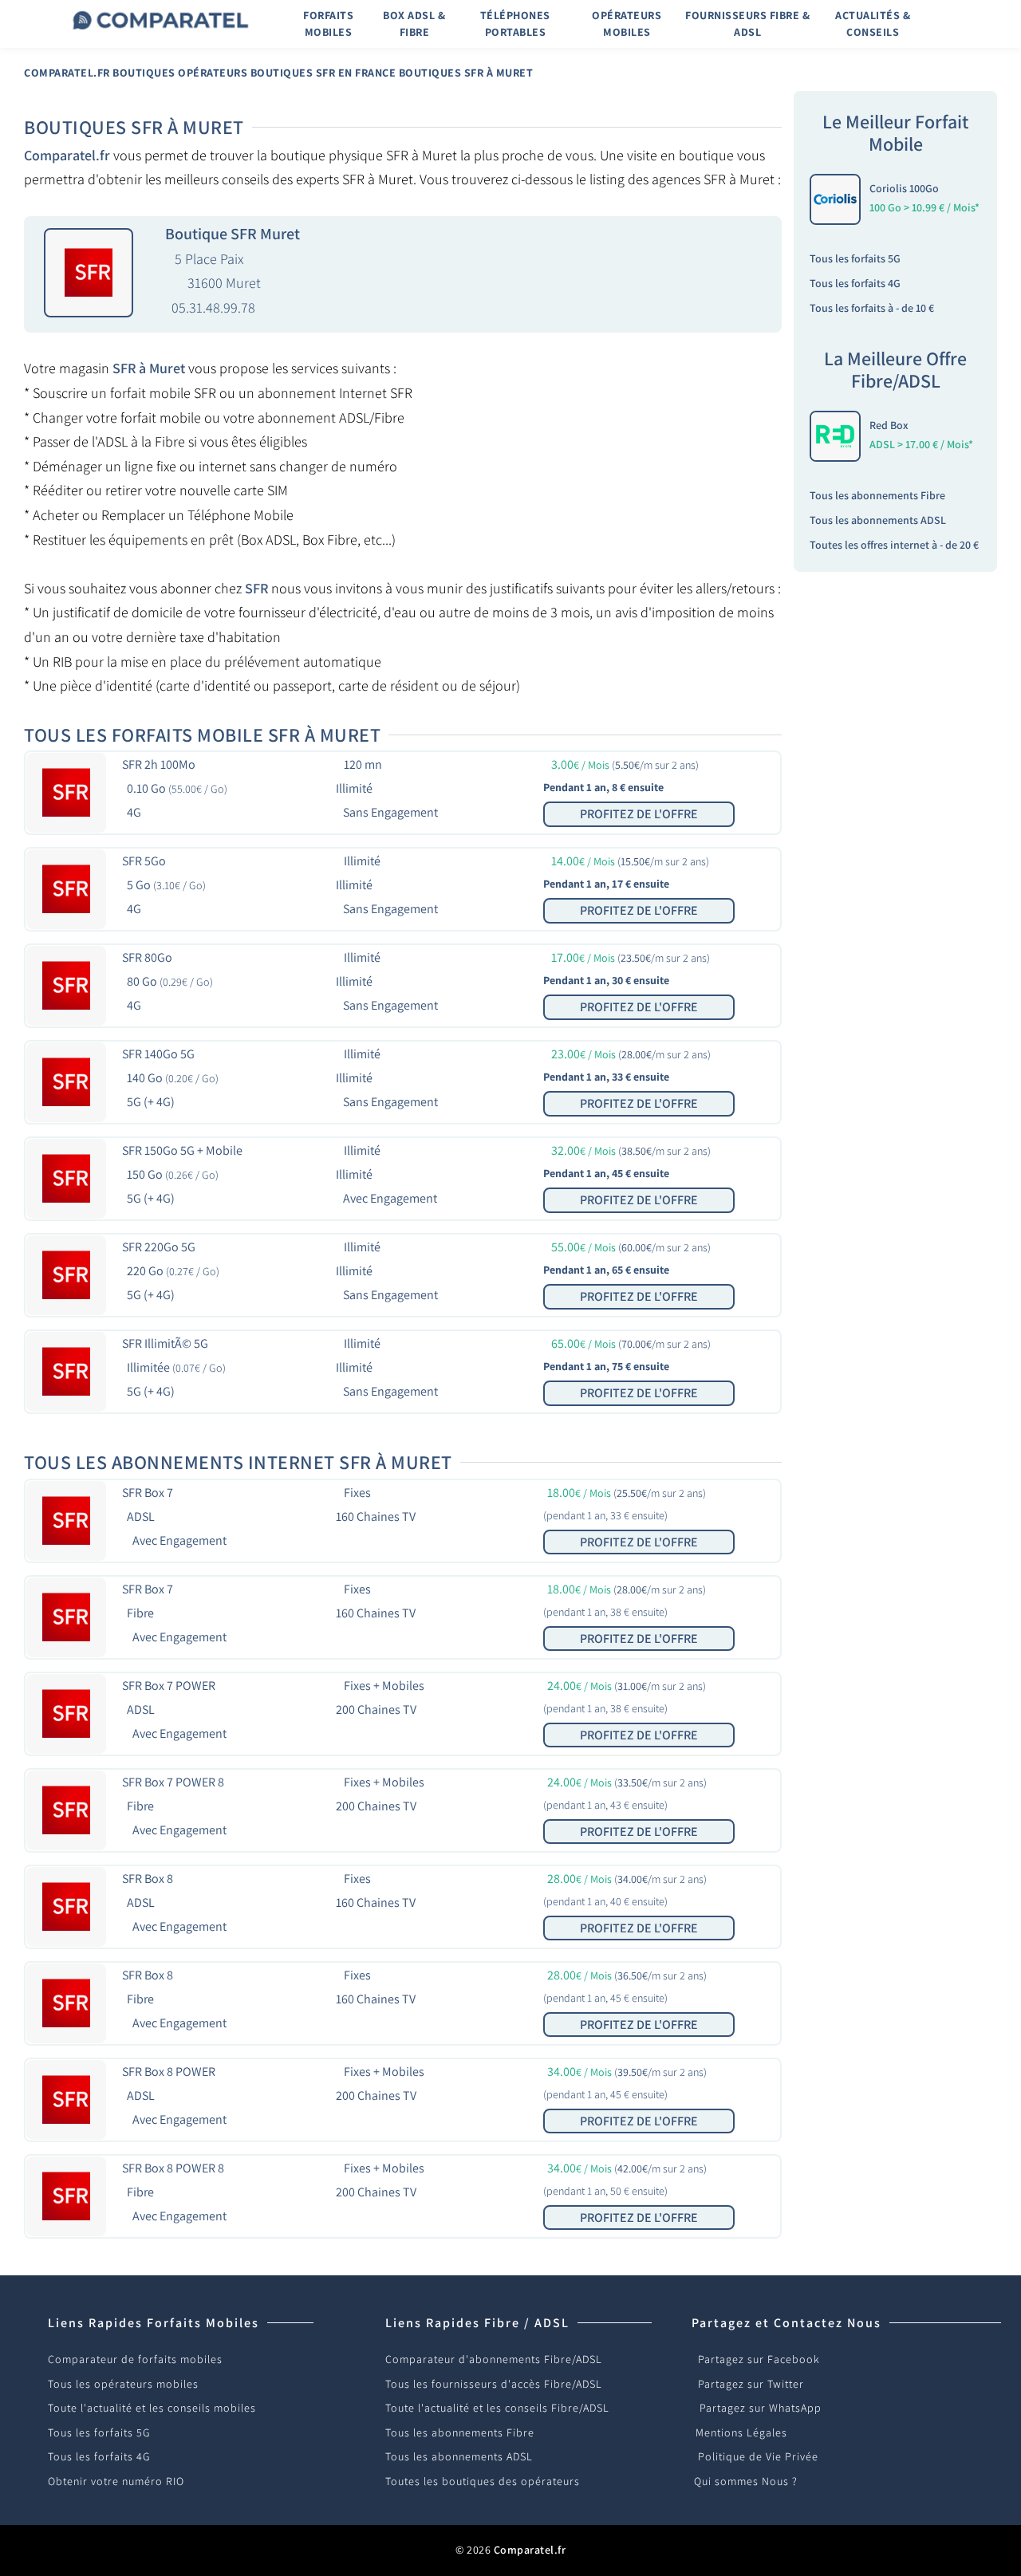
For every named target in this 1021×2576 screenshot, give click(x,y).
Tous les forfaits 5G (855, 258)
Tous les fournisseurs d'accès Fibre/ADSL (494, 2384)
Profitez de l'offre (639, 814)
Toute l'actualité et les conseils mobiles (152, 2408)
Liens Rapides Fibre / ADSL (477, 2323)
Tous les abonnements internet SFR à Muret (238, 1462)
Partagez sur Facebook (759, 2359)
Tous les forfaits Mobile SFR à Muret (202, 735)
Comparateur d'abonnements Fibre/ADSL (494, 2359)
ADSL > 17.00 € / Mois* (921, 444)
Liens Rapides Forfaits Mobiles (154, 2323)
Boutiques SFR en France (323, 73)
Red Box (889, 425)
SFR (256, 588)
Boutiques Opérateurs (180, 73)
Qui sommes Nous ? (746, 2481)
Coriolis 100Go (904, 188)
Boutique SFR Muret (233, 234)
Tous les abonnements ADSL (878, 520)
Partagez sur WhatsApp (761, 2408)
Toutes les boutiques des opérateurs (483, 2481)
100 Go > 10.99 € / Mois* (924, 207)
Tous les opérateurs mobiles (123, 2384)
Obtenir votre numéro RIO (116, 2481)
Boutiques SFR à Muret (466, 73)
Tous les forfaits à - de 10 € (872, 308)
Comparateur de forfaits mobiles (135, 2359)
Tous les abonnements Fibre (877, 495)
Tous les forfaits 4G (855, 283)
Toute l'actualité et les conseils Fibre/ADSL (497, 2408)
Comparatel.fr (67, 73)
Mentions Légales (741, 2432)
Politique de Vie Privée (758, 2456)
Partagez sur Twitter (751, 2384)
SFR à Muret (149, 368)
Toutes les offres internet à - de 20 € (894, 545)
